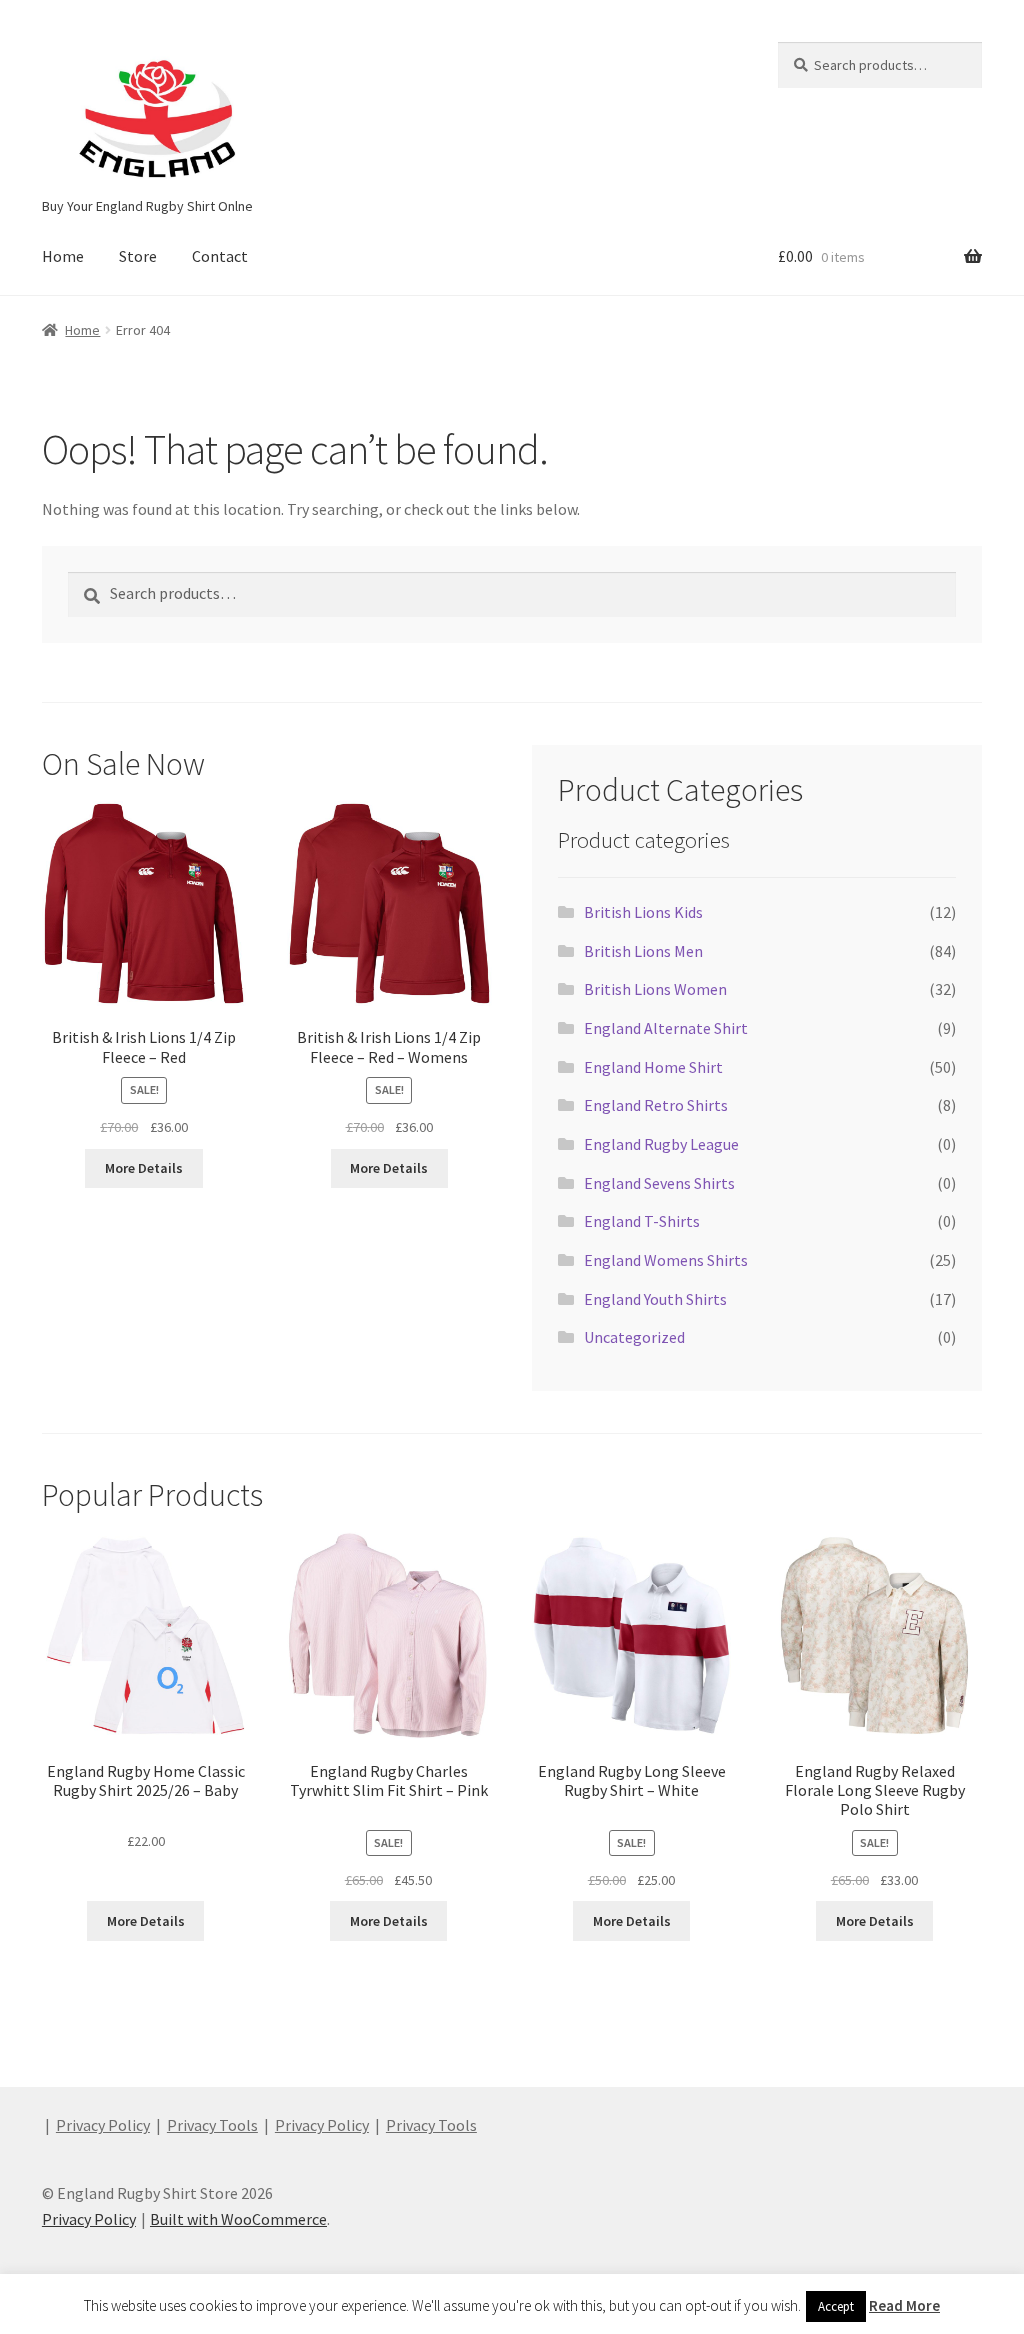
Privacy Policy (103, 2125)
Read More (904, 2305)
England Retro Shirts (656, 1105)
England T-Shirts (642, 1221)
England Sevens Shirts (659, 1183)
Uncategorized (634, 1337)
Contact (220, 256)
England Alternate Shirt (666, 1028)
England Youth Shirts (655, 1299)
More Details (144, 1168)
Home (63, 256)
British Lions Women (655, 989)
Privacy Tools (212, 2125)
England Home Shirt (653, 1067)
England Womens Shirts (666, 1260)
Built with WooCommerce (238, 2219)
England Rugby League (661, 1144)
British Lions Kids (643, 912)
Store (138, 256)
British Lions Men (643, 951)
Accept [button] (836, 2306)
